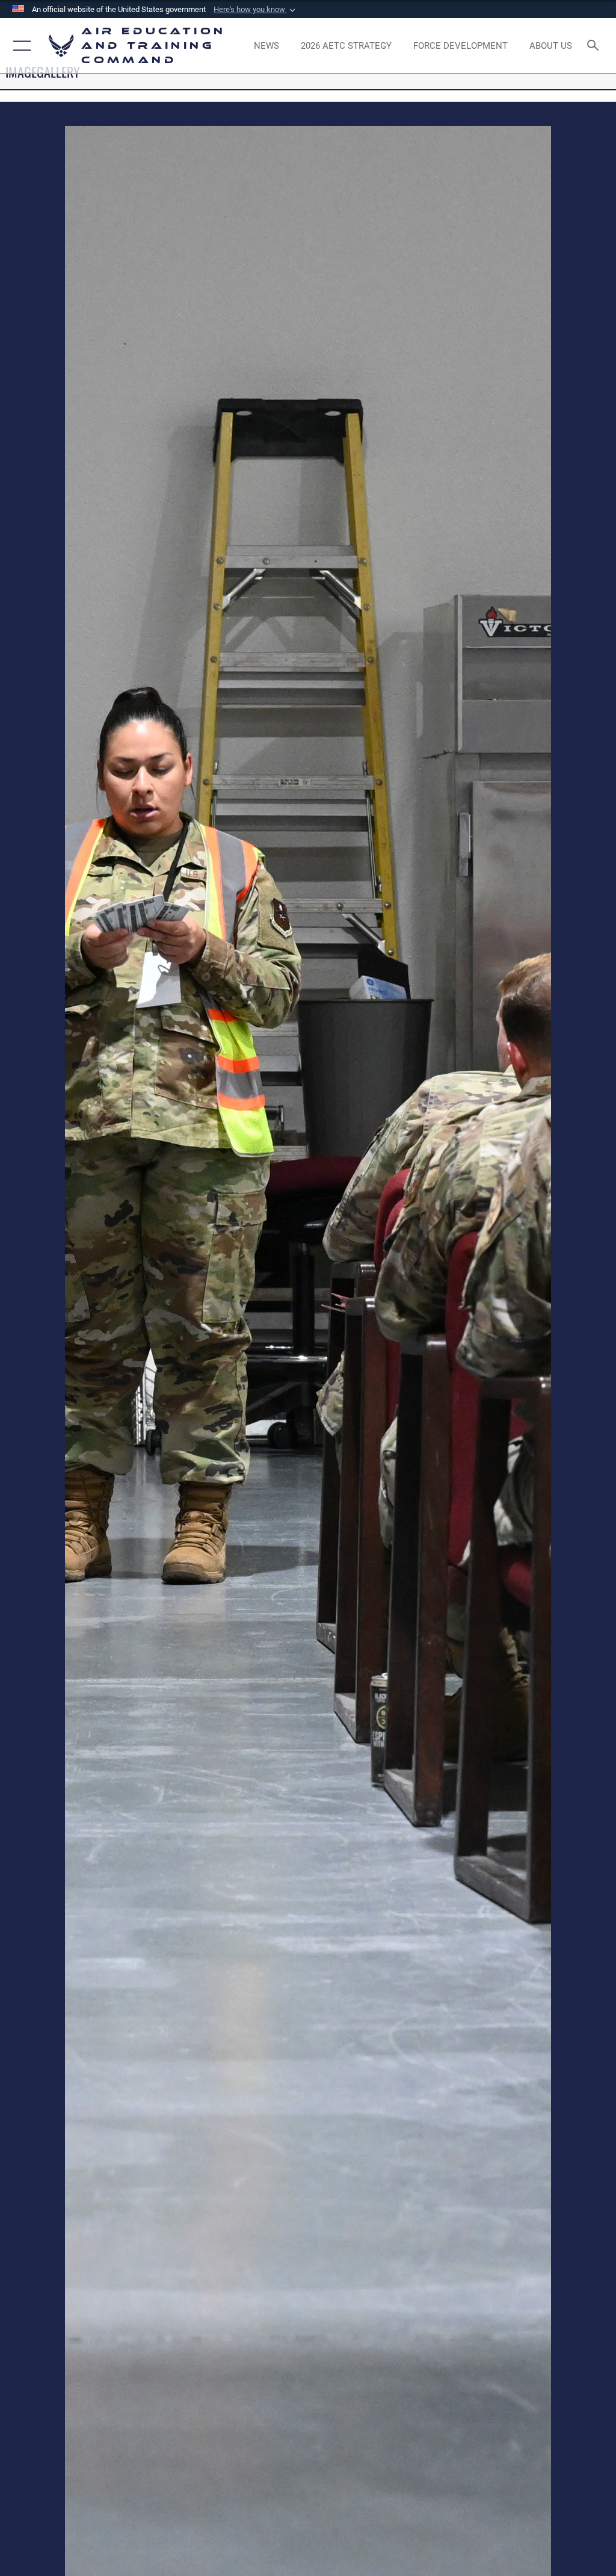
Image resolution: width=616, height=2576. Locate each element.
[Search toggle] (595, 46)
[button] (256, 10)
